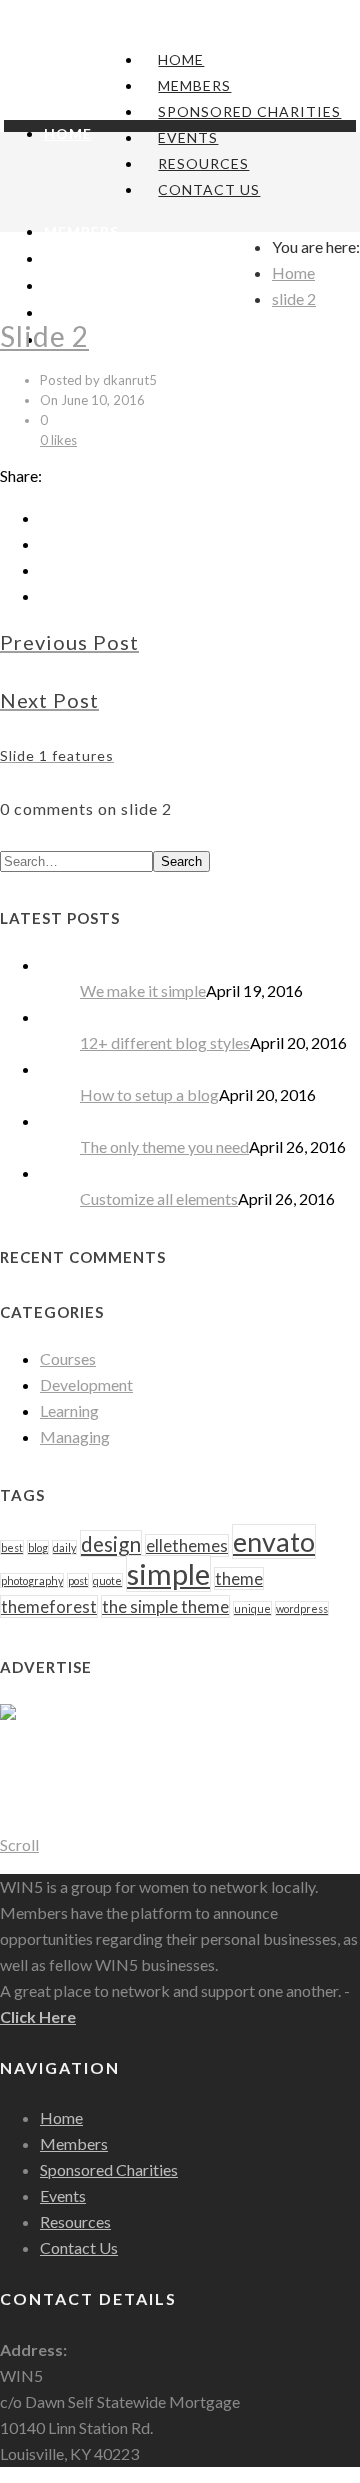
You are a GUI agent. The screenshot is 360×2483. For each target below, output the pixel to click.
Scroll (19, 1844)
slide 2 (294, 298)
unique (252, 1608)
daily (64, 1547)
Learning (69, 1410)
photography (32, 1580)
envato (274, 1541)
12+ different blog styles (165, 1042)
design (111, 1543)
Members (194, 85)
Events (188, 137)
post (78, 1580)
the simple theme (165, 1606)
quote (107, 1580)
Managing (75, 1436)
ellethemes (187, 1545)
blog (38, 1547)
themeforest (49, 1606)
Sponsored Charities (249, 111)
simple (168, 1573)
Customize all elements (159, 1198)
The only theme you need (164, 1146)
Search (181, 861)
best (12, 1547)
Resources (203, 163)
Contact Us (209, 189)
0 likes (58, 440)
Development (86, 1384)
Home (181, 59)
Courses (68, 1358)
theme (239, 1578)
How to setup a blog (149, 1094)
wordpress (302, 1608)
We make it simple (143, 990)
